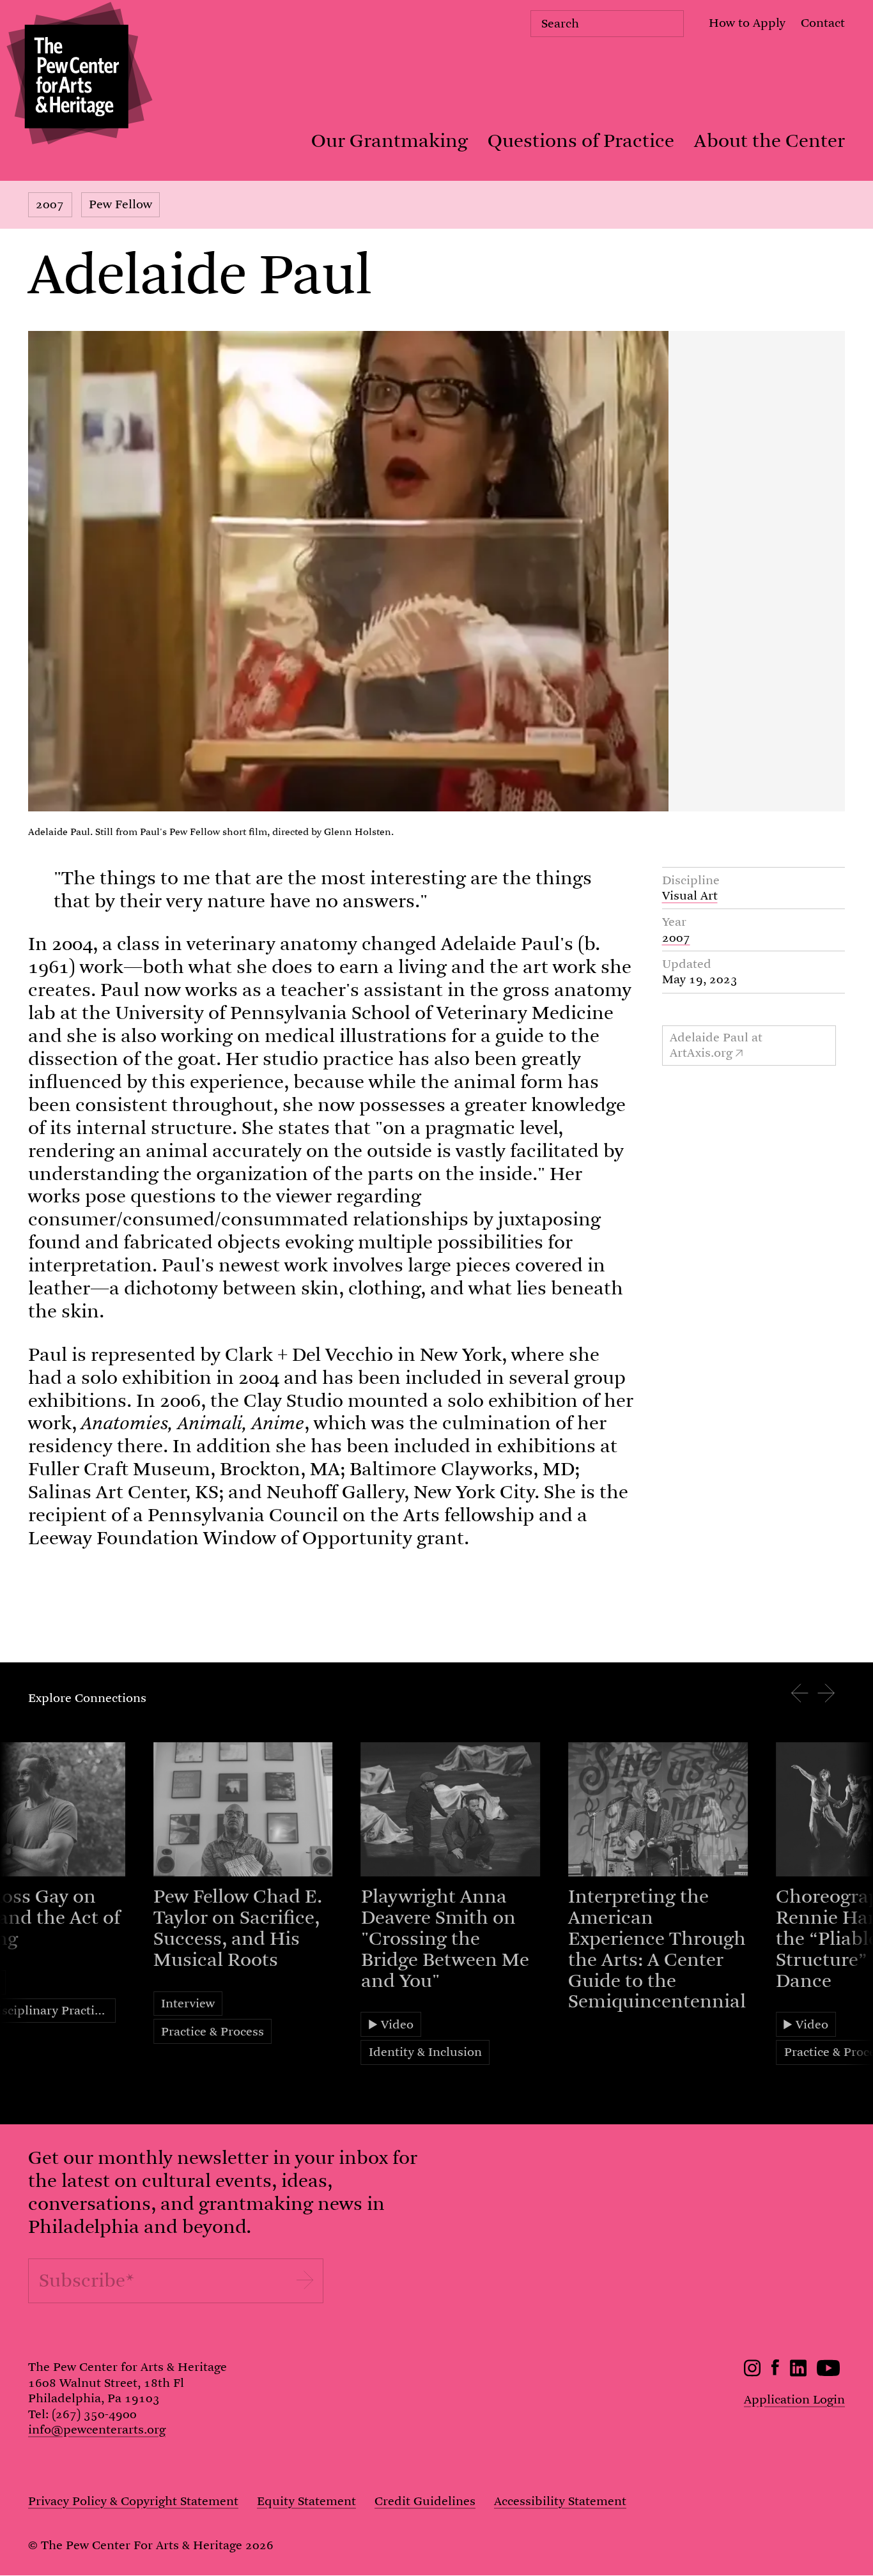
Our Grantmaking (390, 141)
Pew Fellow (120, 204)
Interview (188, 2003)
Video (397, 2024)
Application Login (794, 2399)
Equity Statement (306, 2501)
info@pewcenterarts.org (97, 2429)
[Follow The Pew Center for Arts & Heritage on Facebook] (776, 2371)
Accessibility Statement (560, 2501)
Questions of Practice (581, 141)
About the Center (769, 141)
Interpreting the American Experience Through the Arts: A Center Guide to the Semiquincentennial (657, 1949)
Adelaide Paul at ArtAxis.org (716, 1045)
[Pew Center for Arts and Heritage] (76, 76)
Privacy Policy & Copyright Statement (133, 2501)
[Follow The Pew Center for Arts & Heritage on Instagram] (753, 2373)
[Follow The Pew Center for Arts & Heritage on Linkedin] (798, 2373)
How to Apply (747, 23)
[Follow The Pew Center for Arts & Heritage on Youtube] (829, 2373)
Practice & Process (212, 2031)
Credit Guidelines (425, 2501)
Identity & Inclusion (425, 2052)
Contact (823, 23)
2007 (50, 204)
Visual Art (690, 895)
